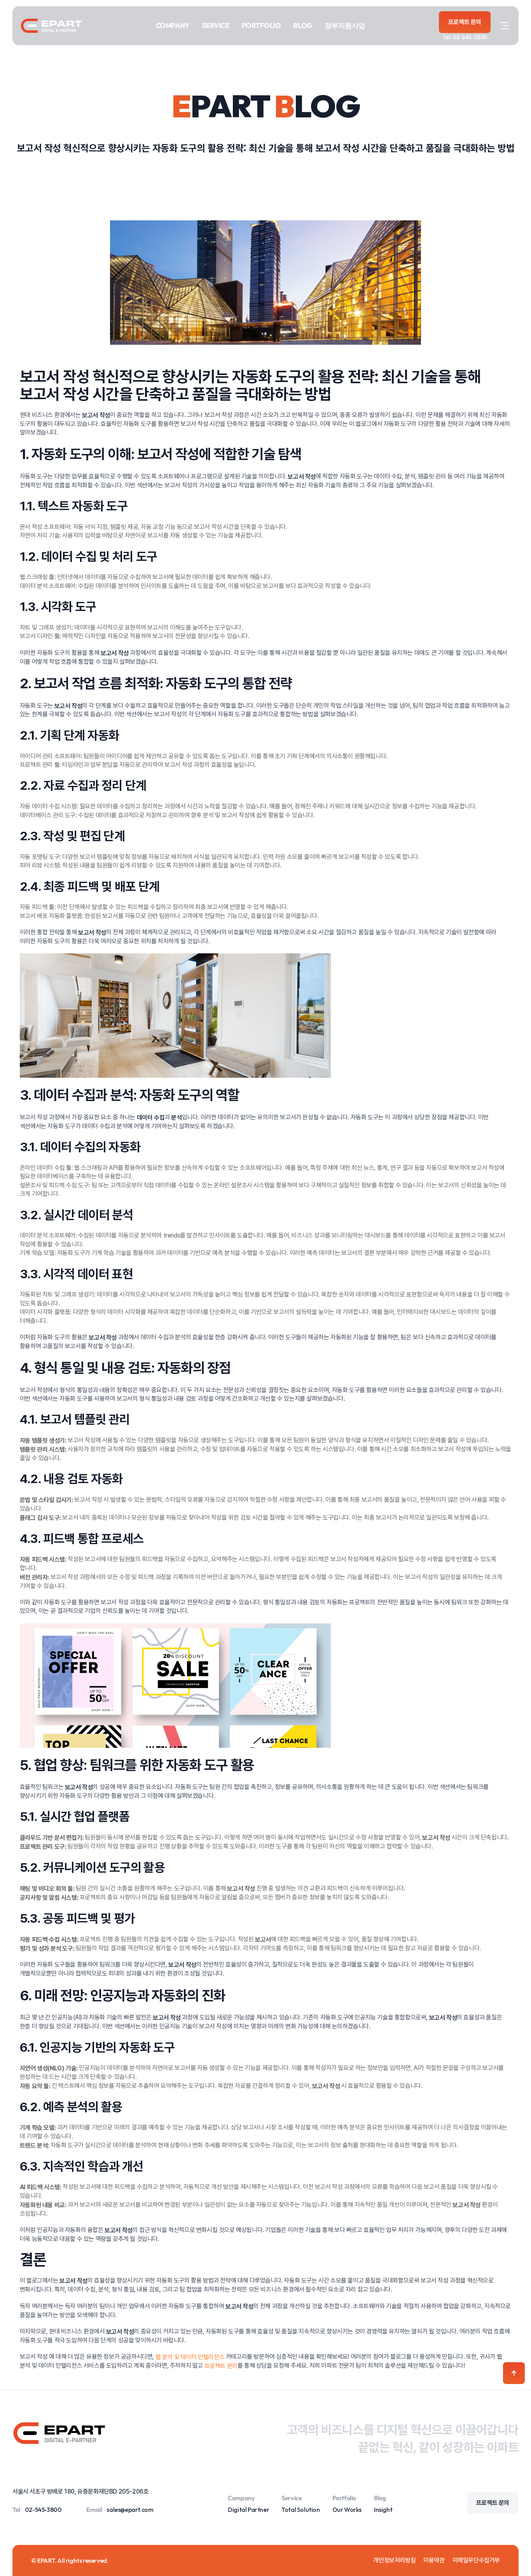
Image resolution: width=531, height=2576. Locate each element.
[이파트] (51, 26)
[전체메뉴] (505, 26)
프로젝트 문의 (221, 2366)
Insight (383, 2510)
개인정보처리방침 (394, 2560)
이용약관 (434, 2560)
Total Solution (300, 2510)
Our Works (347, 2510)
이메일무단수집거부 (476, 2560)
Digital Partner (248, 2510)
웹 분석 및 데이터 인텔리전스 (190, 2357)
